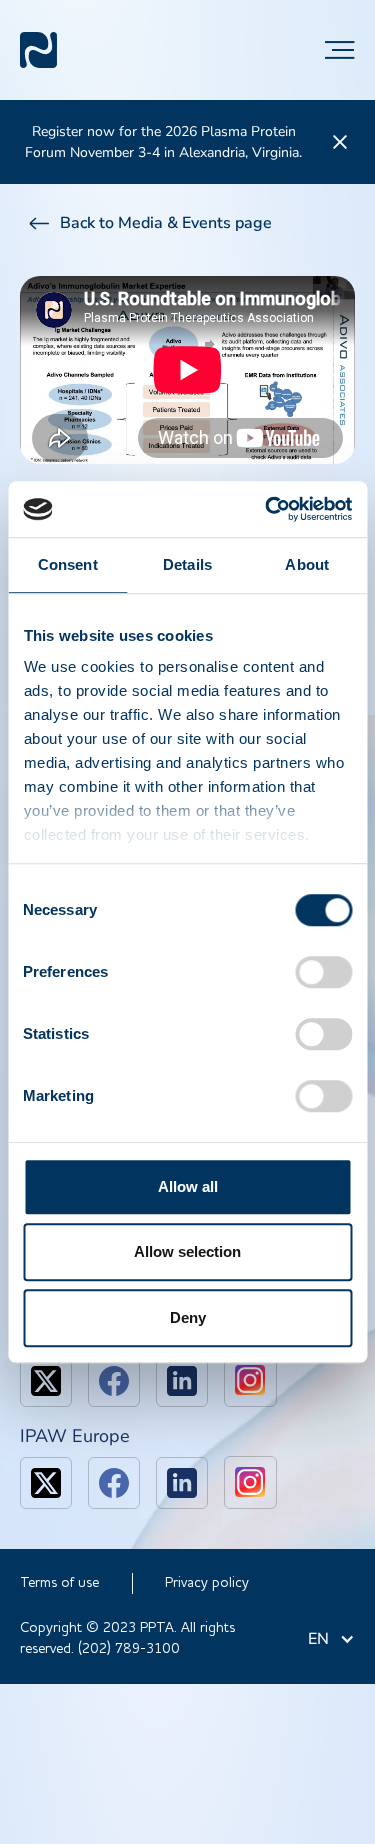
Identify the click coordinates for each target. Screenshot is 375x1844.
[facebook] (114, 1381)
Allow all (188, 1186)
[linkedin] (182, 1381)
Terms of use (59, 1583)
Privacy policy (207, 1583)
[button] (340, 50)
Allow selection (187, 1251)
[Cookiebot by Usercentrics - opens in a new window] (267, 509)
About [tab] (307, 564)
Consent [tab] (68, 564)
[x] (46, 1381)
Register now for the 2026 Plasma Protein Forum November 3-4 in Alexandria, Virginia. (163, 142)
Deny (188, 1317)
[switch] (323, 972)
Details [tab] (187, 564)
